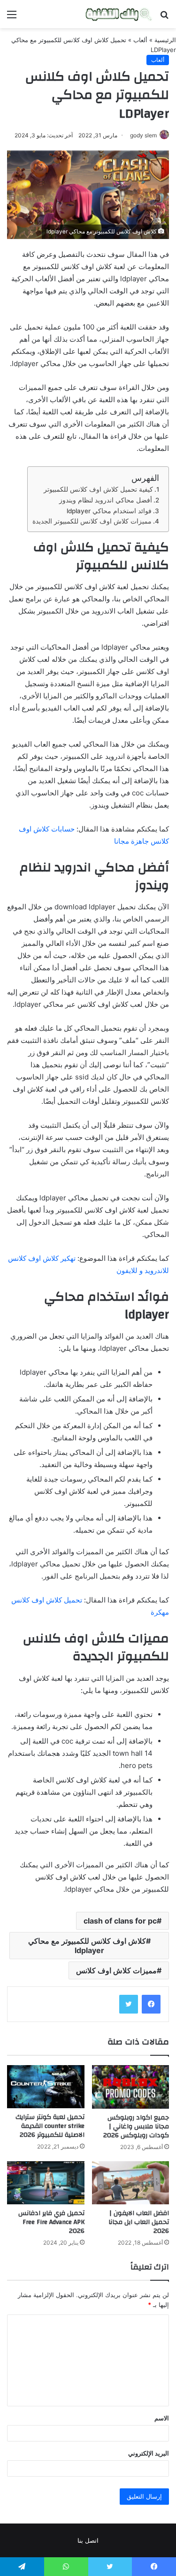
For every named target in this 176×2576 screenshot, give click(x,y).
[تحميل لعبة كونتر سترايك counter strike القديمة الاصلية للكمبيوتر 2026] (46, 2087)
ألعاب (140, 40)
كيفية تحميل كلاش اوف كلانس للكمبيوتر (98, 489)
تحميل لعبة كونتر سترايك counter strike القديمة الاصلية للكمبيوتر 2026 (50, 2126)
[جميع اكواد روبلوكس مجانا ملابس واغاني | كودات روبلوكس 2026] (131, 2087)
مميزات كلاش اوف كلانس (116, 1970)
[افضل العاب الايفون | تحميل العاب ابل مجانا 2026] (131, 2183)
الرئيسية (165, 40)
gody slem (143, 135)
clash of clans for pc (120, 1921)
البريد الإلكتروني (149, 2453)
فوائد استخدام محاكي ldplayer (109, 511)
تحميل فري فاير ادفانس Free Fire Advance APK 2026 (51, 2222)
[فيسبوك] (151, 2004)
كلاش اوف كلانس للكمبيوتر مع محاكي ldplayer (87, 1946)
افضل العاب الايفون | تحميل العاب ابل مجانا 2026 (139, 2222)
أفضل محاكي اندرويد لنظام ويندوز (106, 500)
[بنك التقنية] (119, 14)
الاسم (162, 2418)
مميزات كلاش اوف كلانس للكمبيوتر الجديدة (92, 521)
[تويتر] (129, 2004)
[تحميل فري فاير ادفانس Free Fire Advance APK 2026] (46, 2183)
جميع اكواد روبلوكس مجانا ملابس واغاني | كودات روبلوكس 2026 (136, 2127)
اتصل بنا (88, 2540)
